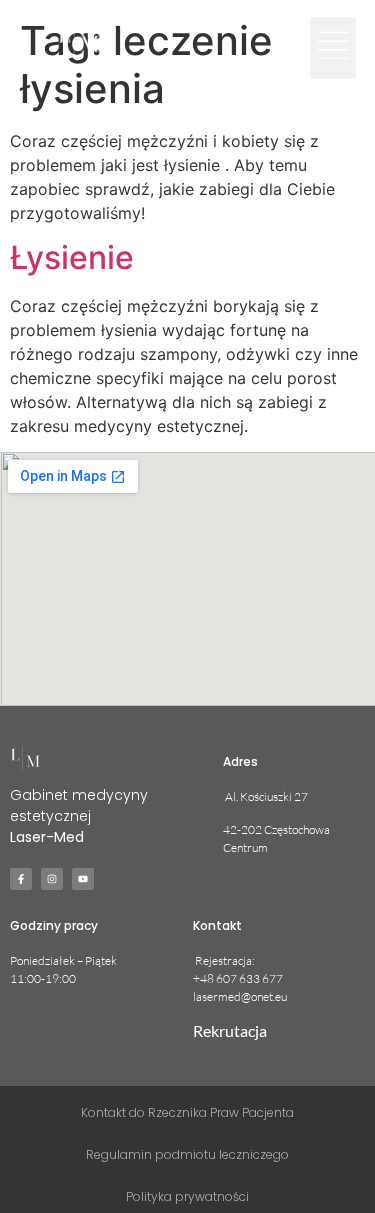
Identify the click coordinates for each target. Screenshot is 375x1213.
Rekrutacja (230, 1030)
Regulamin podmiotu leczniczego (187, 1154)
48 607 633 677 (241, 978)
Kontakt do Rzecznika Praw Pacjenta (187, 1112)
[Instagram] (52, 879)
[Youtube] (83, 879)
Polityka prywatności (187, 1196)
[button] (333, 48)
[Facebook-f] (21, 879)
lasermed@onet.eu (240, 996)
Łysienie (72, 257)
